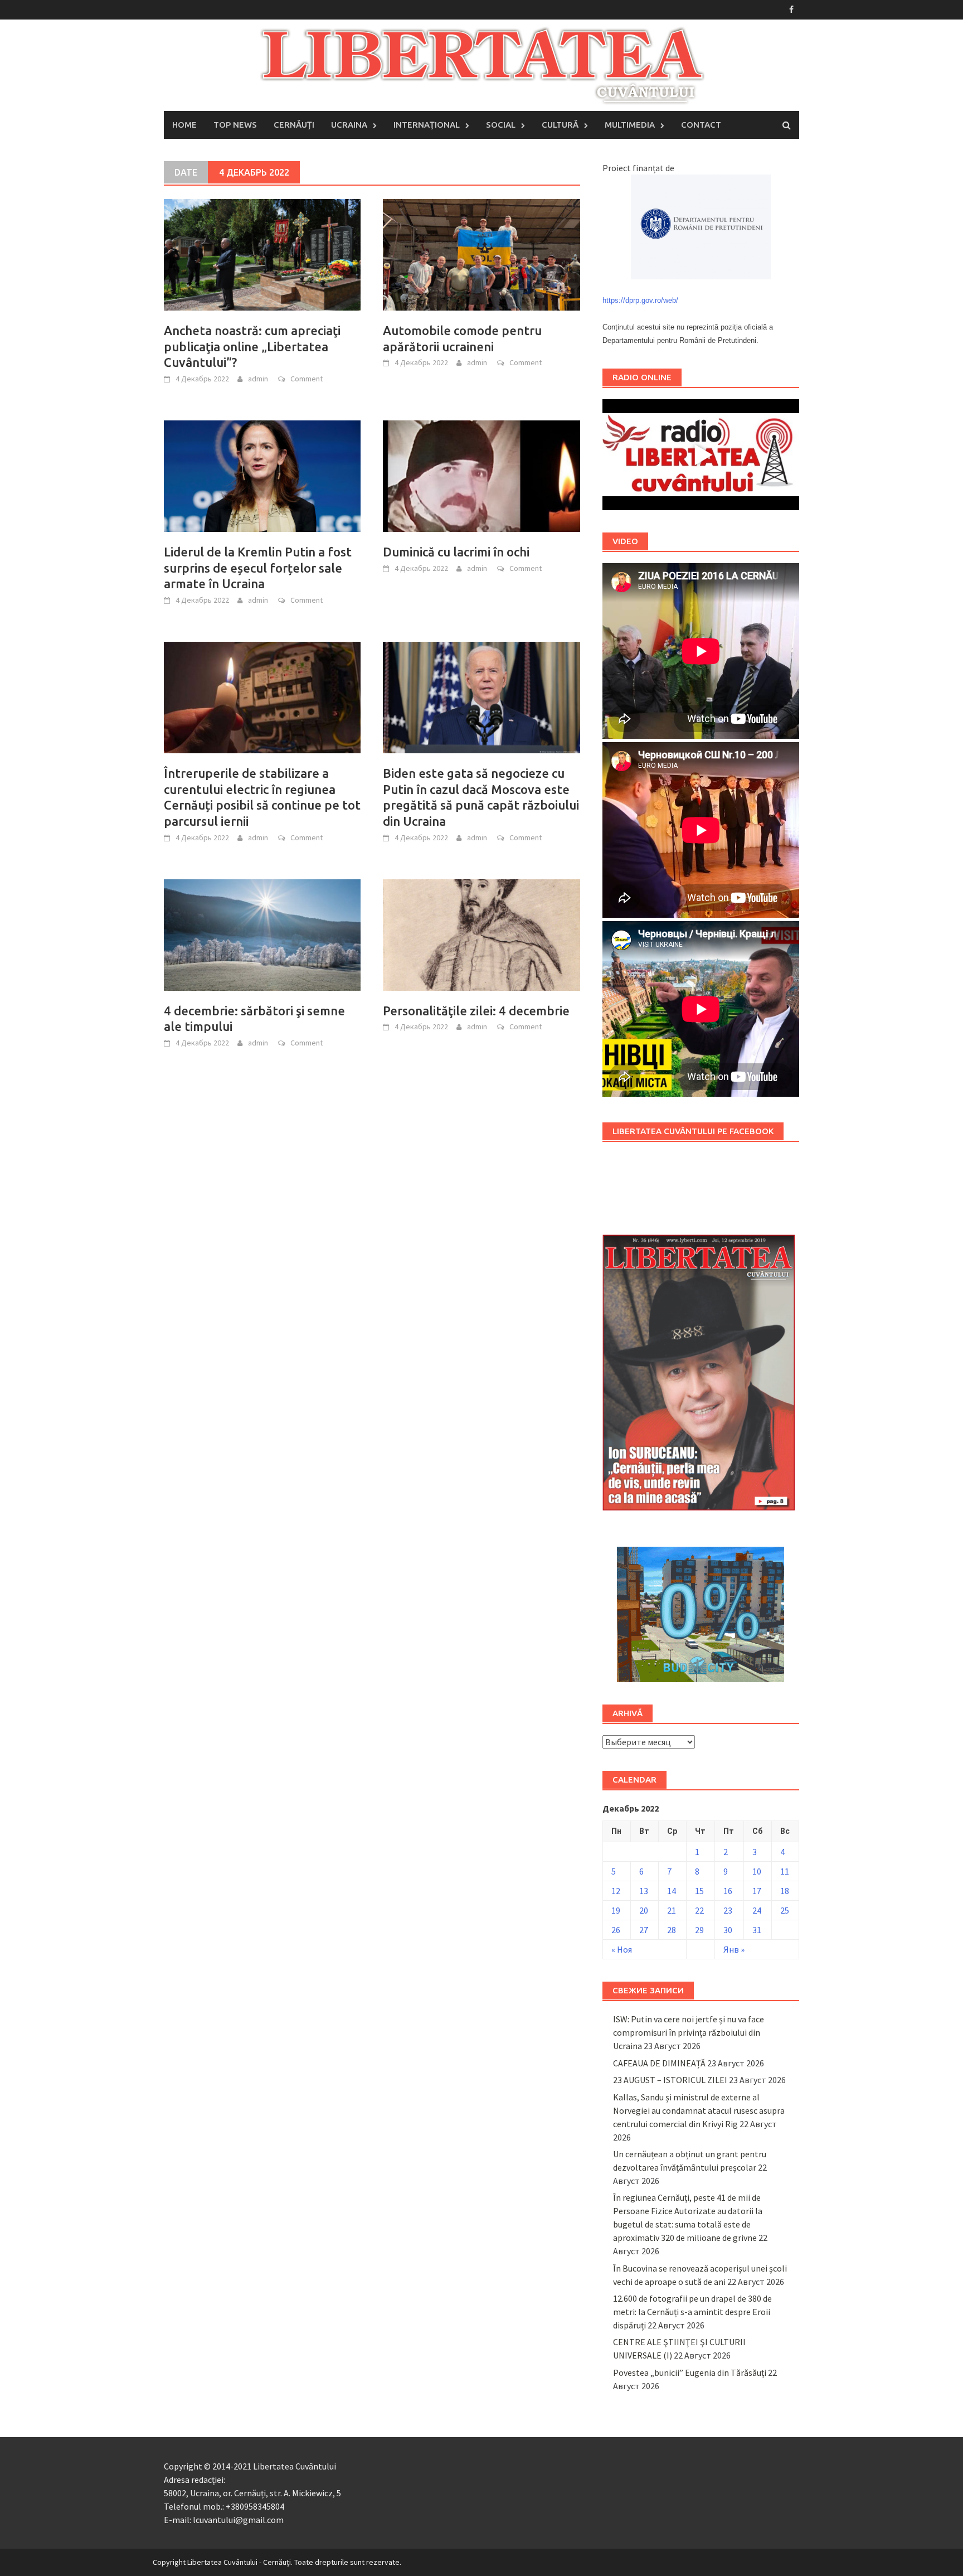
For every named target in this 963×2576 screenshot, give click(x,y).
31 (757, 1930)
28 (672, 1930)
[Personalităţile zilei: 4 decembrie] (481, 934)
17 (757, 1891)
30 (728, 1930)
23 (728, 1910)
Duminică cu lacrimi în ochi (456, 552)
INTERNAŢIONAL (427, 125)
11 (785, 1871)
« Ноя (622, 1949)
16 (728, 1891)
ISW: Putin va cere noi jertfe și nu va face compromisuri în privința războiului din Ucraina (689, 2032)
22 (699, 1910)
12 (616, 1891)
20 (644, 1910)
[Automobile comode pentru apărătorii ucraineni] (481, 254)
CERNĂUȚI (294, 125)
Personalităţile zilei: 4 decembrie (476, 1011)
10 (757, 1871)
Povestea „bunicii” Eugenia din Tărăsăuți (690, 2372)
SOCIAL (501, 125)
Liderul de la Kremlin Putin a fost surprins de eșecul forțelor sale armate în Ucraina (258, 568)
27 (644, 1930)
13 (644, 1891)
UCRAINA (349, 125)
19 (616, 1910)
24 (757, 1910)
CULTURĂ (560, 125)
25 (785, 1910)
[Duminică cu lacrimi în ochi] (481, 475)
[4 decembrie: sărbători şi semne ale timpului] (262, 934)
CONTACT (701, 125)
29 (699, 1930)
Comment (307, 379)
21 (672, 1910)
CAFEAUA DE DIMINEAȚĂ (659, 2063)
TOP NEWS (235, 125)
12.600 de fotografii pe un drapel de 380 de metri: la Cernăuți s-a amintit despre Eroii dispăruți (692, 2312)
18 (785, 1891)
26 (616, 1930)
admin (258, 379)
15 (699, 1891)
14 (672, 1891)
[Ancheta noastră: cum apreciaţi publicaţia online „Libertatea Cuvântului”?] (262, 254)
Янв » (734, 1949)
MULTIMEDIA (630, 125)
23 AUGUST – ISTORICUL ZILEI (670, 2080)
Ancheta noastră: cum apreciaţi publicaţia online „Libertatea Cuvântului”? (252, 346)
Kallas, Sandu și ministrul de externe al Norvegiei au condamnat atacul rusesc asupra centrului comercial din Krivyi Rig (699, 2110)
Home (184, 125)
